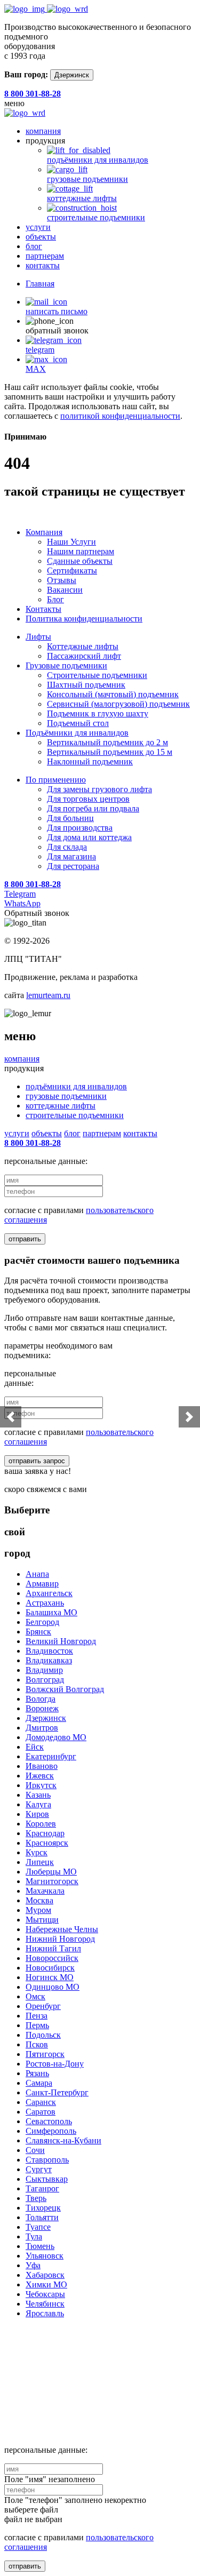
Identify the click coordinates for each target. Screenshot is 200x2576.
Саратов (41, 2112)
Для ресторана (73, 866)
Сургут (39, 2169)
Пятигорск (45, 2054)
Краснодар (45, 1833)
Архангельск (49, 1593)
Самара (39, 2083)
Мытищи (42, 1920)
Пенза (37, 2016)
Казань (38, 1795)
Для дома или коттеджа (89, 837)
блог (34, 246)
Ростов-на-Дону (55, 2064)
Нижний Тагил (53, 1948)
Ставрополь (47, 2160)
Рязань (37, 2073)
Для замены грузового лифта (99, 789)
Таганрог (42, 2188)
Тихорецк (43, 2208)
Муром (38, 1910)
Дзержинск (72, 75)
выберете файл (31, 2510)
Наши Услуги (71, 542)
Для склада (67, 847)
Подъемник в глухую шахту (98, 713)
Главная (40, 284)
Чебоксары (45, 2294)
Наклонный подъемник (90, 761)
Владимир (44, 1670)
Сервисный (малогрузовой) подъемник (118, 704)
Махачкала (45, 1891)
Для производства (80, 828)
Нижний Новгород (60, 1939)
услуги (38, 227)
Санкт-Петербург (57, 2092)
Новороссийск (52, 1958)
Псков (37, 2044)
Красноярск (47, 1843)
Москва (39, 1900)
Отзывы (62, 580)
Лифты (38, 637)
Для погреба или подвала (93, 808)
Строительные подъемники (97, 675)
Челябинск (45, 2304)
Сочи (35, 2150)
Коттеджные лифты (83, 646)
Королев (41, 1824)
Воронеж (42, 1708)
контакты (43, 265)
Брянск (38, 1632)
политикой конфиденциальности (120, 416)
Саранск (41, 2102)
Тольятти (42, 2217)
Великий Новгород (61, 1641)
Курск (37, 1852)
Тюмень (40, 2246)
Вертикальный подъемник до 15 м (110, 752)
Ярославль (45, 2313)
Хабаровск (45, 2275)
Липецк (40, 1862)
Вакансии (65, 590)
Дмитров (42, 1728)
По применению (56, 780)
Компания (44, 532)
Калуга (38, 1804)
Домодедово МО (56, 1737)
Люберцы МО (51, 1872)
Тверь (36, 2198)
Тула (34, 2236)
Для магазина (71, 856)
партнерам (45, 256)
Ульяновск (45, 2256)
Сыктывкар (47, 2179)
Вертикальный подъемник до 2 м (107, 742)
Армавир (42, 1584)
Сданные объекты (80, 561)
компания (43, 131)
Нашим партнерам (81, 551)
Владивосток (49, 1651)
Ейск (35, 1747)
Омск (35, 1996)
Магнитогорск (52, 1881)
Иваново (42, 1766)
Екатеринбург (51, 1756)
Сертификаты (72, 571)
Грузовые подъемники (66, 665)
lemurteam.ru (48, 995)
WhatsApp (22, 903)
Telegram (20, 894)
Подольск (43, 2035)
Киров (37, 1814)
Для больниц (70, 818)
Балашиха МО (51, 1612)
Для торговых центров (88, 799)
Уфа (33, 2265)
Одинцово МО (53, 1987)
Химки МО (46, 2284)
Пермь (37, 2025)
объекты (41, 237)
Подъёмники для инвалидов (77, 733)
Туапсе (38, 2227)
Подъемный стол (78, 723)
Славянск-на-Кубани (63, 2140)
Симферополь (51, 2131)
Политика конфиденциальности (84, 619)
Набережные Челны (62, 1929)
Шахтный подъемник (86, 685)
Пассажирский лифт (84, 656)
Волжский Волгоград (65, 1689)
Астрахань (45, 1603)
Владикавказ (49, 1660)
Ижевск (40, 1776)
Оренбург (43, 2006)
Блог (55, 599)
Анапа (37, 1574)
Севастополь (49, 2121)
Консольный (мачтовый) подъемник (113, 694)
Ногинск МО (50, 1977)
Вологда (41, 1699)
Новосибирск (50, 1968)
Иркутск (41, 1785)
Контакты (43, 609)
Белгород (42, 1622)
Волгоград (45, 1680)
